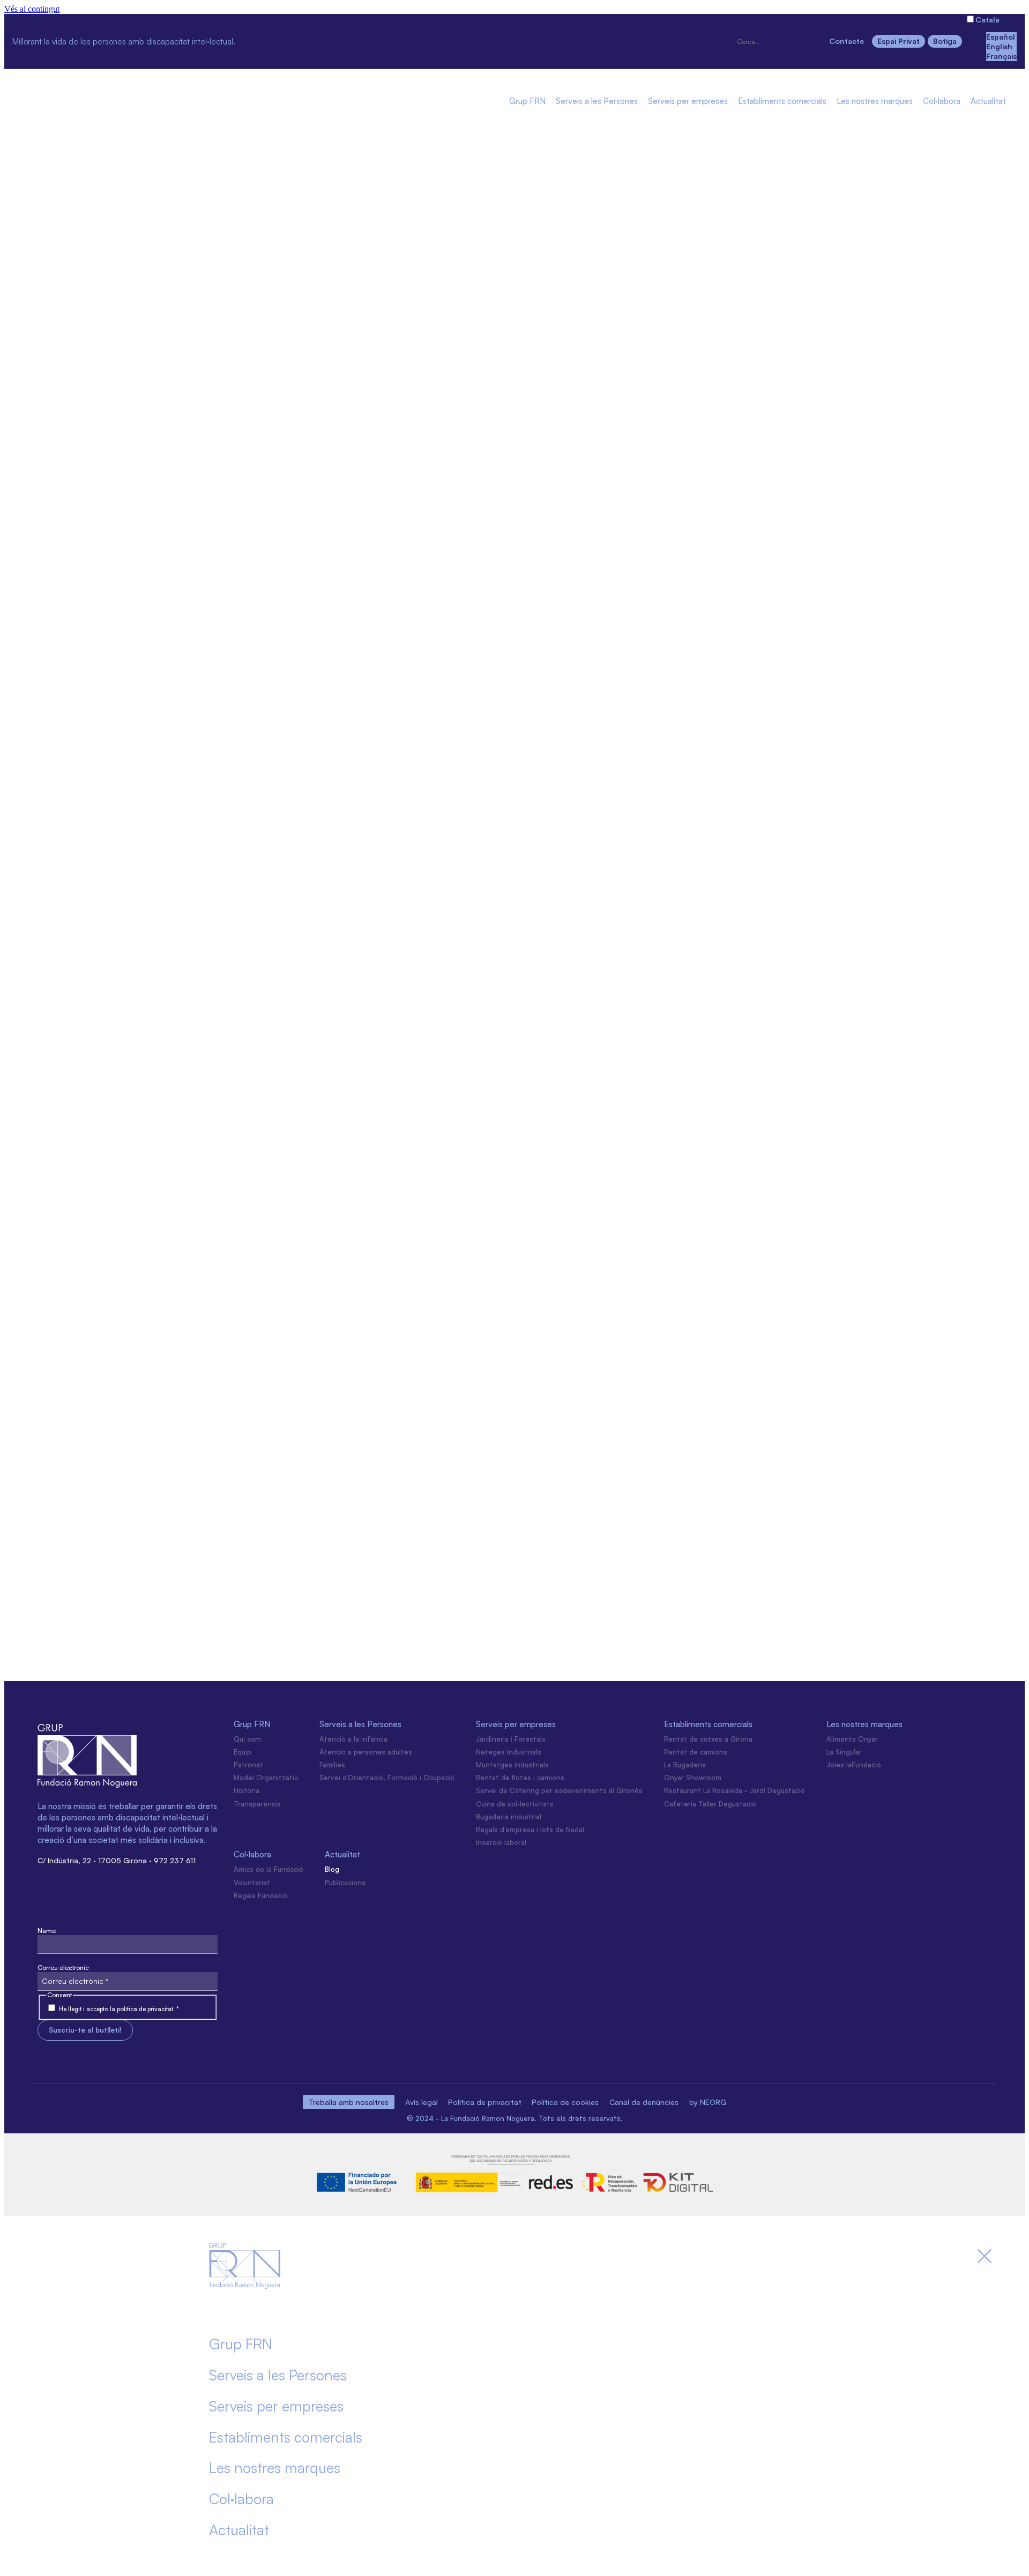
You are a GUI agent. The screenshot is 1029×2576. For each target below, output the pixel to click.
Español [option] (1001, 37)
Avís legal (422, 2102)
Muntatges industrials (512, 1765)
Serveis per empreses (688, 102)
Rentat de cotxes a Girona (708, 1739)
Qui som (247, 1739)
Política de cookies (565, 2102)
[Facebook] (297, 40)
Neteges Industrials (509, 1752)
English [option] (999, 46)
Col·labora (942, 102)
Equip (243, 1752)
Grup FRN (527, 102)
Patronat (248, 1765)
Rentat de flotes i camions (520, 1778)
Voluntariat (252, 1883)
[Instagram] (259, 40)
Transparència (257, 1804)
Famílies (332, 1765)
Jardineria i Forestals (511, 1739)
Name (47, 1931)
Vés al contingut (32, 9)
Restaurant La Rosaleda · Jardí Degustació (735, 1790)
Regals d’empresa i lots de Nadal (530, 1830)
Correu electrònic (63, 1968)
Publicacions (345, 1883)
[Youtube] (372, 40)
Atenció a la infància (353, 1739)
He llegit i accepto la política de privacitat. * (119, 2009)
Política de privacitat (485, 2102)
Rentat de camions (696, 1752)
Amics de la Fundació (269, 1869)
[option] (1001, 37)
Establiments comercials (782, 102)
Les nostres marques (875, 102)
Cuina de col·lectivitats (515, 1804)
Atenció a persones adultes (366, 1752)
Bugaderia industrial (509, 1817)
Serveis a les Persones (597, 102)
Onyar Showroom (693, 1778)
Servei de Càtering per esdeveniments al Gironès (559, 1790)
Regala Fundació (260, 1895)
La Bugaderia (685, 1765)
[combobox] (778, 42)
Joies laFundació (854, 1765)
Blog (332, 1869)
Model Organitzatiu (266, 1778)
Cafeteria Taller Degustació (710, 1804)
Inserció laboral (501, 1842)
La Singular (844, 1752)
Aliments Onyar (852, 1739)
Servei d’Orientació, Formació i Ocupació (387, 1778)
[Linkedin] (334, 40)
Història (247, 1790)
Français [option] (1001, 56)
